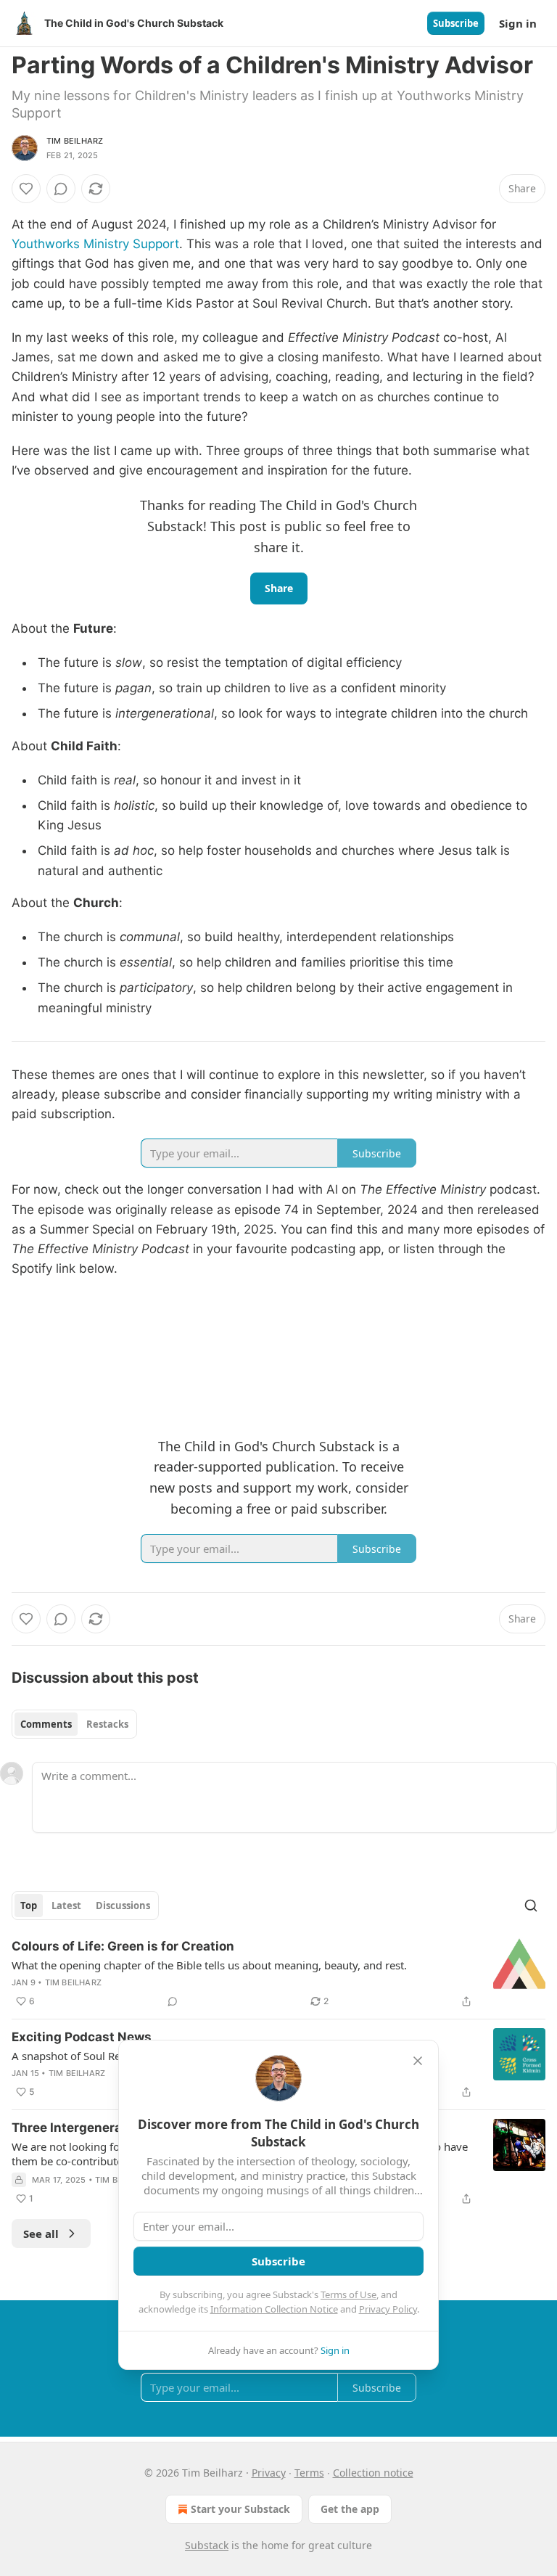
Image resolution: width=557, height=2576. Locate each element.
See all (41, 2234)
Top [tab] (29, 1906)
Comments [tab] (46, 1724)
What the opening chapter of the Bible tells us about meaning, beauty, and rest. (209, 1965)
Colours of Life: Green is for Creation (123, 1946)
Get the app (350, 2509)
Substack (207, 2545)
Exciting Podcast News (82, 2037)
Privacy (269, 2473)
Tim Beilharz (75, 141)
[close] (418, 2061)
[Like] (26, 189)
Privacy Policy (388, 2309)
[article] (278, 1974)
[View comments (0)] (61, 189)
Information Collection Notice (274, 2309)
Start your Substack (240, 2509)
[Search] (531, 1906)
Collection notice (373, 2473)
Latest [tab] (66, 1906)
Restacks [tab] (107, 1724)
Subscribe (456, 23)
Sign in (518, 23)
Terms (309, 2473)
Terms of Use (348, 2294)
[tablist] (74, 1724)
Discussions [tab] (123, 1906)
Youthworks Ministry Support (95, 244)
